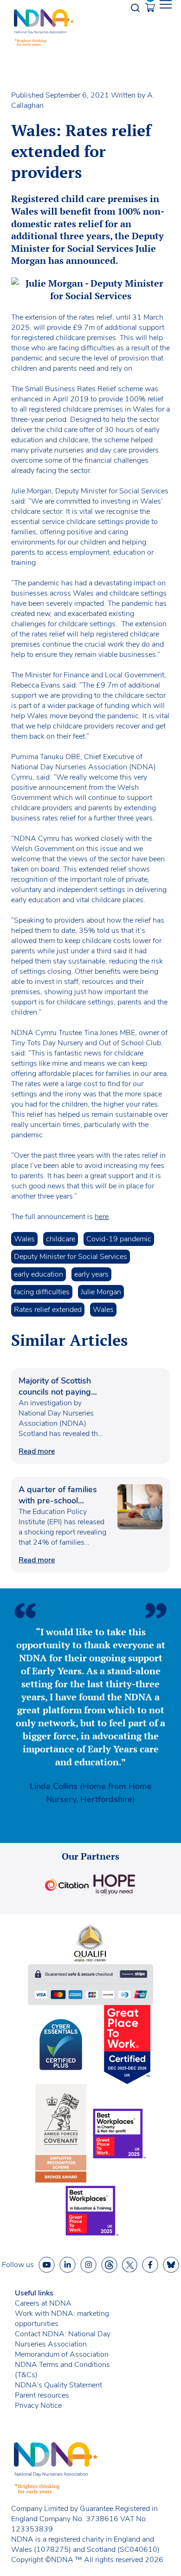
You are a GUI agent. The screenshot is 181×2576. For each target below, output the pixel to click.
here (102, 1217)
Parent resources (42, 2395)
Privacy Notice (38, 2406)
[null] (109, 2265)
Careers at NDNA (43, 2303)
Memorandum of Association (62, 2354)
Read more (37, 1451)
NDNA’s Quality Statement (58, 2385)
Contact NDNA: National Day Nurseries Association (63, 2339)
